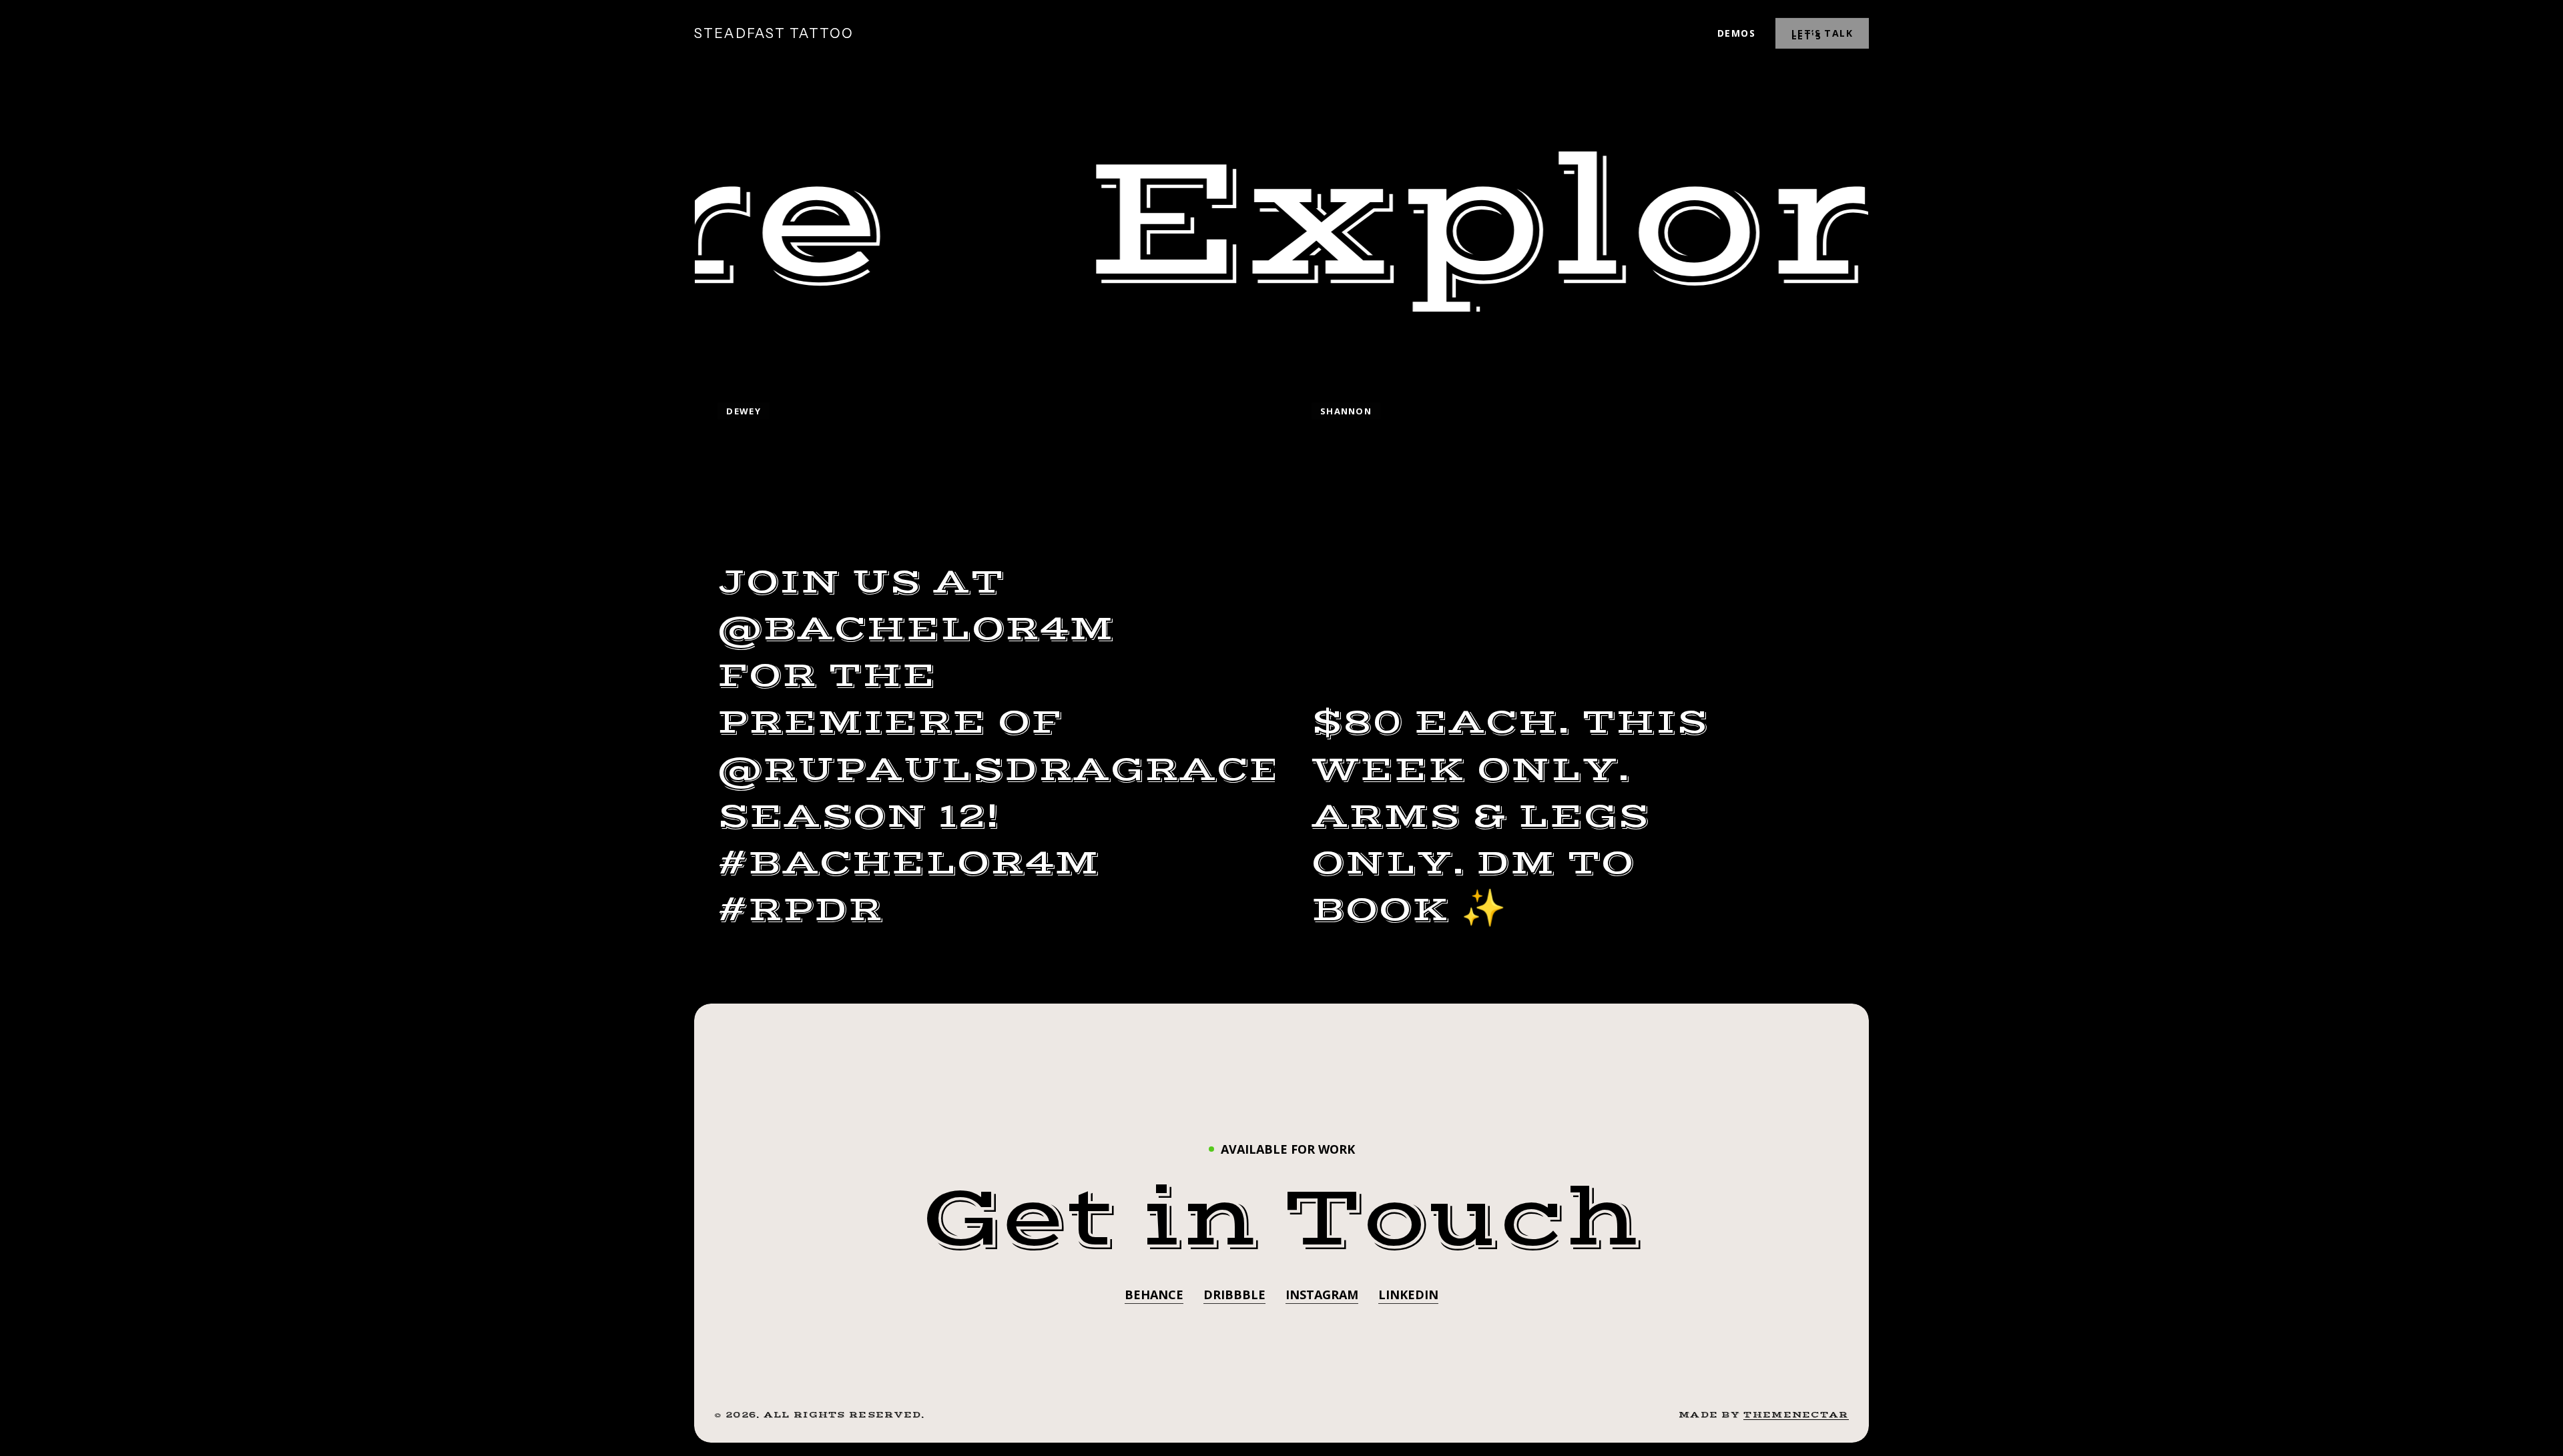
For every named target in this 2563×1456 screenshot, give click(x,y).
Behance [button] (1154, 1295)
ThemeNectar (1796, 1415)
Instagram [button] (1322, 1295)
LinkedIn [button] (1408, 1295)
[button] (1282, 1219)
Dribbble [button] (1234, 1295)
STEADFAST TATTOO (774, 33)
